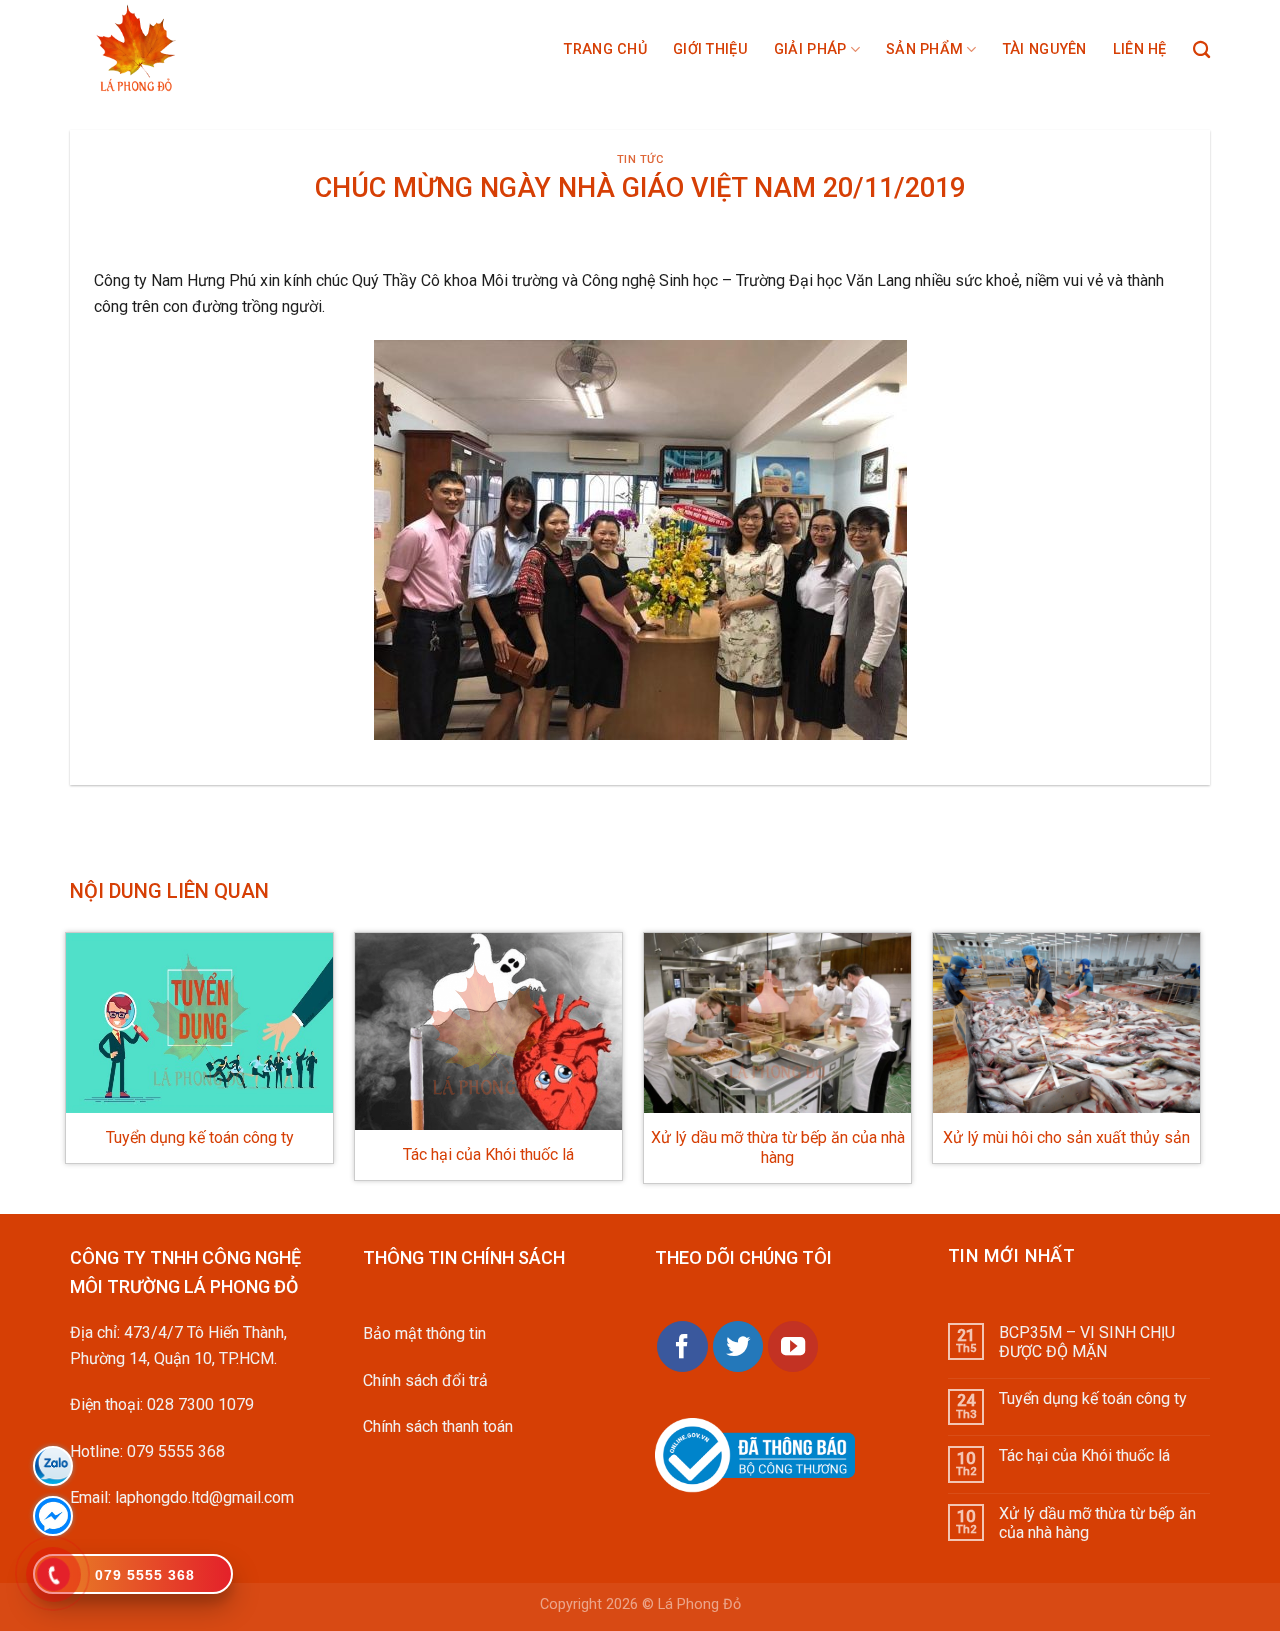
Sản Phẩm (924, 49)
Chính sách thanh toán (438, 1426)
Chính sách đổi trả (425, 1380)
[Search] (1201, 50)
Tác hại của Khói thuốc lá (488, 1154)
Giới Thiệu (710, 49)
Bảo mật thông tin (424, 1333)
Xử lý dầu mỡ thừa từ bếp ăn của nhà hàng (778, 1147)
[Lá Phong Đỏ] (170, 50)
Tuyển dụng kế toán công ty (200, 1137)
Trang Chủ (605, 49)
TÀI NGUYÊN (1045, 49)
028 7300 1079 (200, 1404)
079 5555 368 (176, 1451)
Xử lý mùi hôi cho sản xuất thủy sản (1066, 1137)
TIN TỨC (640, 159)
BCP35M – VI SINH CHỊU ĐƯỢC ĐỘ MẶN (1087, 1342)
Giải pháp (810, 49)
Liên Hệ (1140, 49)
